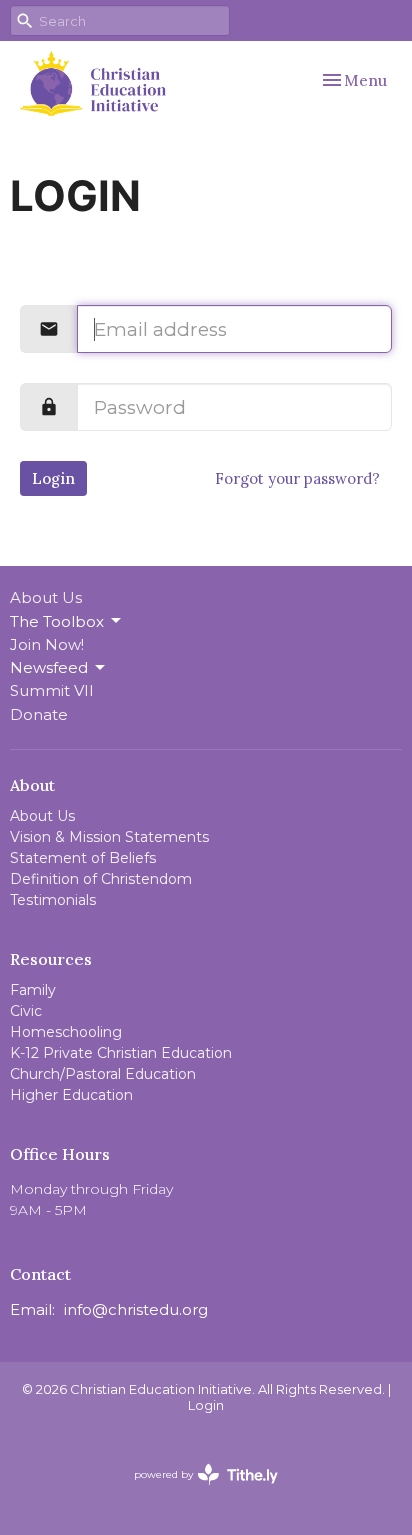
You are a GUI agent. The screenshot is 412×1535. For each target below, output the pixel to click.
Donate (39, 714)
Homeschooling (66, 1032)
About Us (46, 597)
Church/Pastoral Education (103, 1074)
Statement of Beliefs (83, 858)
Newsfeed (49, 667)
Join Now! (47, 644)
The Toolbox (57, 621)
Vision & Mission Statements (109, 837)
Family (33, 990)
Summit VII (52, 690)
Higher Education (71, 1095)
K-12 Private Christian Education (121, 1053)
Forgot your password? (297, 478)
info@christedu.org (136, 1309)
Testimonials (53, 900)
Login (53, 478)
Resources (51, 959)
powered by (196, 1491)
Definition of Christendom (101, 879)
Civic (26, 1011)
